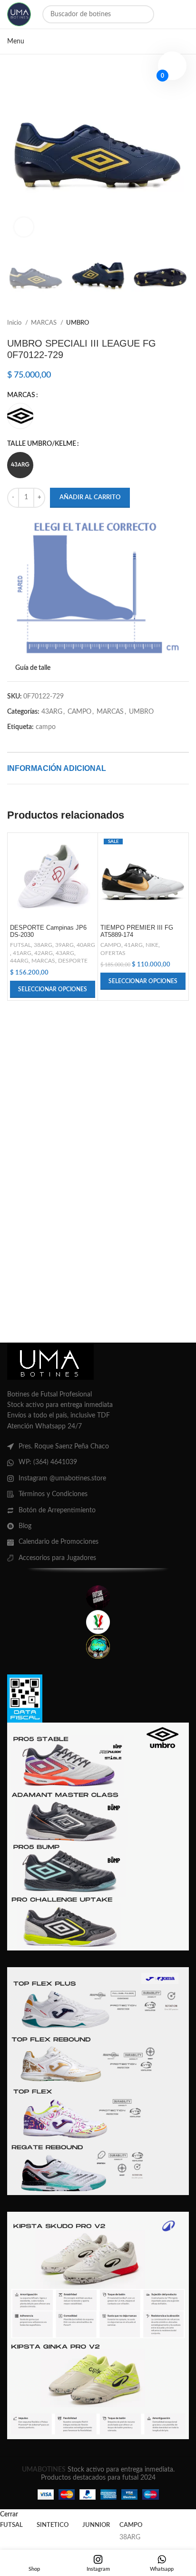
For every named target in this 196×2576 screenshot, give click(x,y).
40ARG (86, 945)
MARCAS (44, 323)
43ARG (52, 712)
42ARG (44, 953)
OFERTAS (113, 953)
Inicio (15, 323)
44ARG (19, 961)
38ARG (43, 945)
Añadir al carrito (90, 498)
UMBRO (78, 323)
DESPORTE (73, 961)
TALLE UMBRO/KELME (42, 444)
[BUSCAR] (145, 14)
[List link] (98, 1447)
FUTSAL (20, 945)
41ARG (22, 953)
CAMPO (79, 712)
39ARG (64, 945)
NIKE (152, 945)
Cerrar (9, 2514)
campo (46, 727)
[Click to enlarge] (24, 227)
